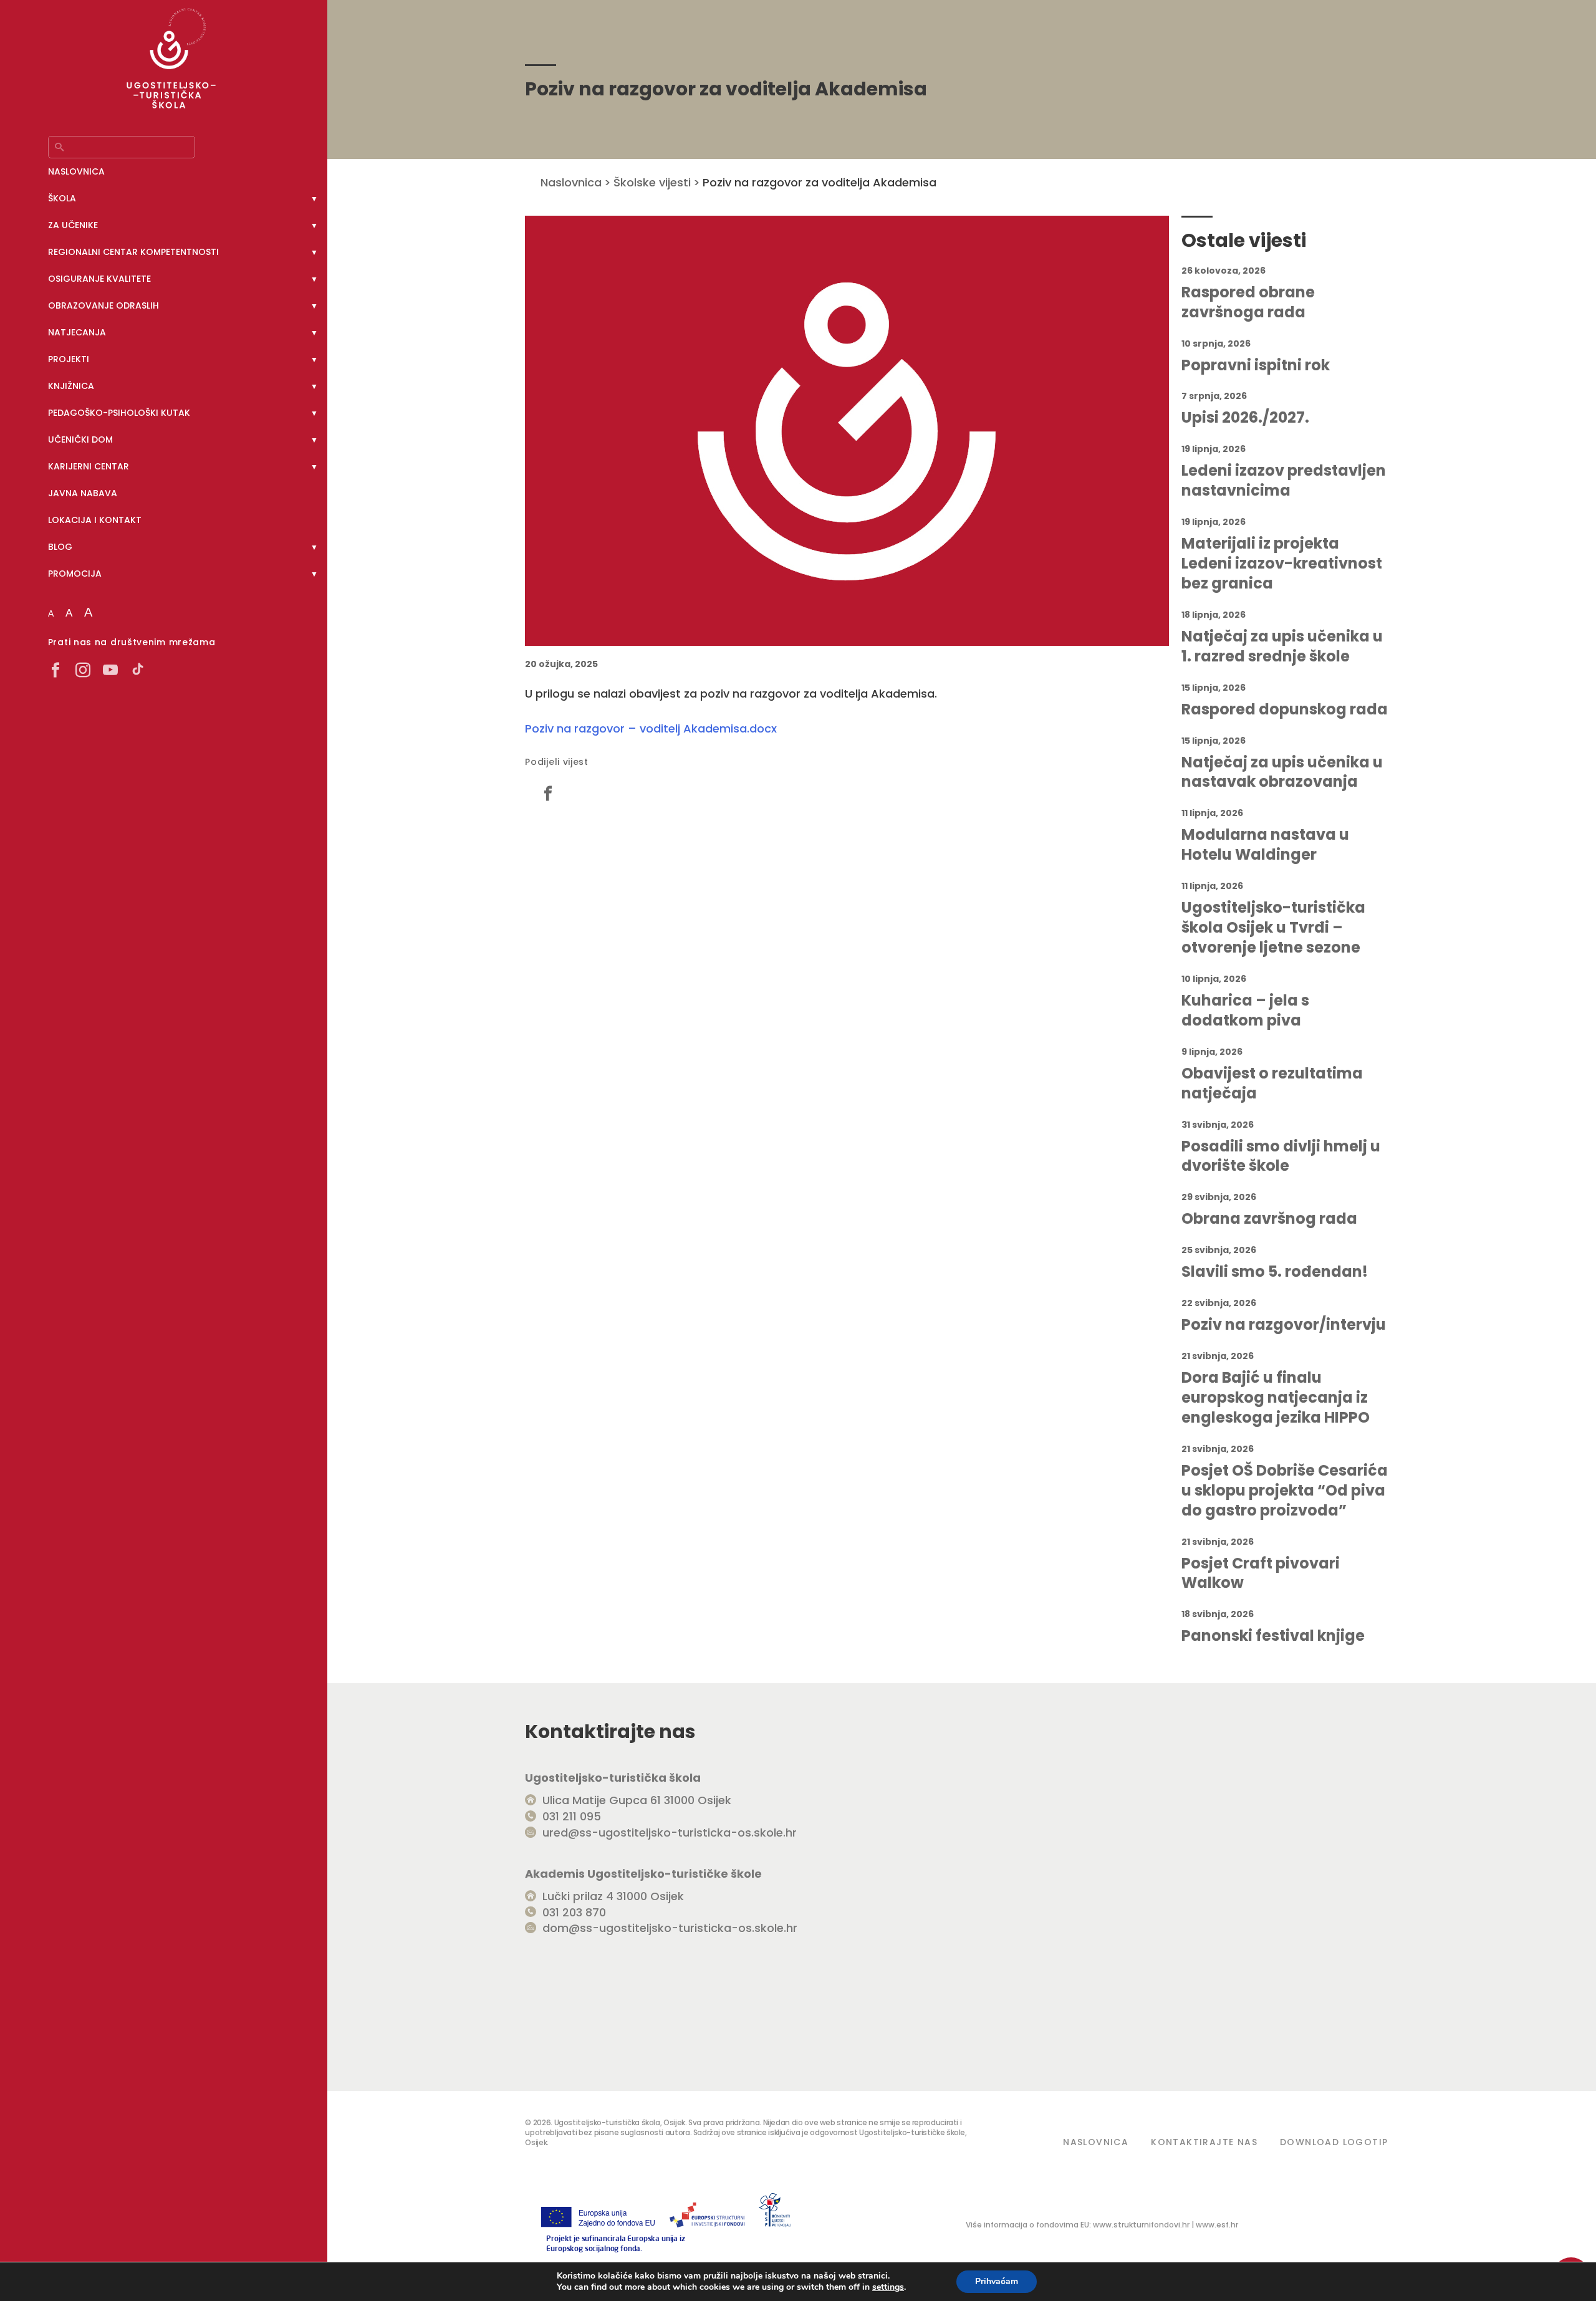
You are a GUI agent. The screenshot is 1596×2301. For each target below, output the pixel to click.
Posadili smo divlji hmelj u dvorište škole (1281, 1156)
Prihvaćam (997, 2281)
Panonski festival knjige (1273, 1636)
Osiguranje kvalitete (99, 279)
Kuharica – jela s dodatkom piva (1245, 1011)
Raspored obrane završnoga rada (1248, 302)
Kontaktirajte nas (1204, 2142)
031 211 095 (572, 1816)
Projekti (69, 359)
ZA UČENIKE (73, 225)
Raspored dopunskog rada (1285, 709)
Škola (62, 198)
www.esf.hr (1217, 2225)
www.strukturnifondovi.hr (1141, 2225)
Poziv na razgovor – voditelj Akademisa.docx (651, 728)
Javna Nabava (83, 493)
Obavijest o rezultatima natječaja (1272, 1083)
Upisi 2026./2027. (1245, 418)
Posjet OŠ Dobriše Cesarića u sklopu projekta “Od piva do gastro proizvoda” (1285, 1491)
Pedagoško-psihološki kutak (119, 413)
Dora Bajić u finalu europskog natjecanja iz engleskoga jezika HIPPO (1276, 1398)
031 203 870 (574, 1912)
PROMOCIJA (75, 574)
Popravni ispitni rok (1256, 365)
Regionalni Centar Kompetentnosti (133, 252)
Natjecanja (77, 332)
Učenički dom (80, 440)
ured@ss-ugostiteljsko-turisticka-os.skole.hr (670, 1833)
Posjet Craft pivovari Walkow (1261, 1573)
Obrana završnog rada (1269, 1219)
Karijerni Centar (89, 466)
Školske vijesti (652, 182)
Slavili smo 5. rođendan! (1275, 1272)
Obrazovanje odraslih (103, 305)
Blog (60, 547)
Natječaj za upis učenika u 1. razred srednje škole (1282, 646)
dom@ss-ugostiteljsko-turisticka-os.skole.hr (670, 1928)
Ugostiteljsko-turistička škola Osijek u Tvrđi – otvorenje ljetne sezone (1273, 928)
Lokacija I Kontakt (95, 520)
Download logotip (1334, 2142)
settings (888, 2287)
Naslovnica (76, 171)
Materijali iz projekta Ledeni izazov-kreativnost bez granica (1282, 564)
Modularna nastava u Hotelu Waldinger (1265, 845)
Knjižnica (71, 386)
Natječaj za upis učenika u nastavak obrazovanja (1282, 772)
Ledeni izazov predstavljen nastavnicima (1284, 481)
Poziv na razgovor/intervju (1284, 1325)
